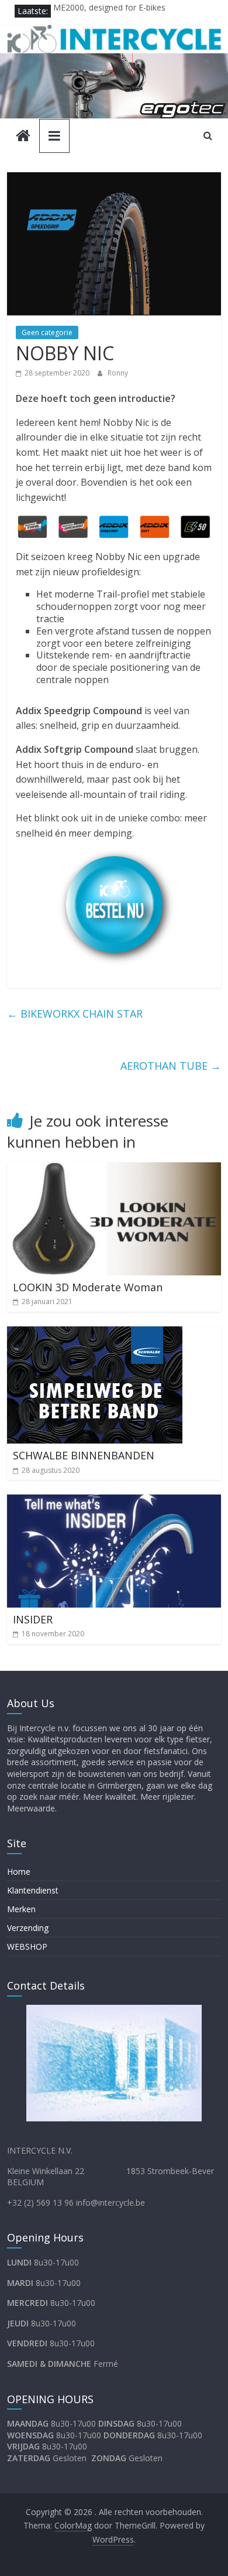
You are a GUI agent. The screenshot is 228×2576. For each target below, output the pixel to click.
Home (19, 1872)
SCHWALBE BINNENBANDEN (84, 1455)
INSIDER (33, 1619)
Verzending (28, 1928)
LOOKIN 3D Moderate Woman (88, 1287)
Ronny (118, 373)
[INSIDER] (114, 1502)
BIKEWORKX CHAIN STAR (75, 1014)
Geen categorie (47, 332)
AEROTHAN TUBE (171, 1066)
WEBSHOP (27, 1946)
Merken (21, 1909)
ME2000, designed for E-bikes (109, 11)
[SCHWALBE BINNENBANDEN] (95, 1333)
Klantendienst (33, 1890)
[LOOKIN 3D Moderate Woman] (114, 1169)
